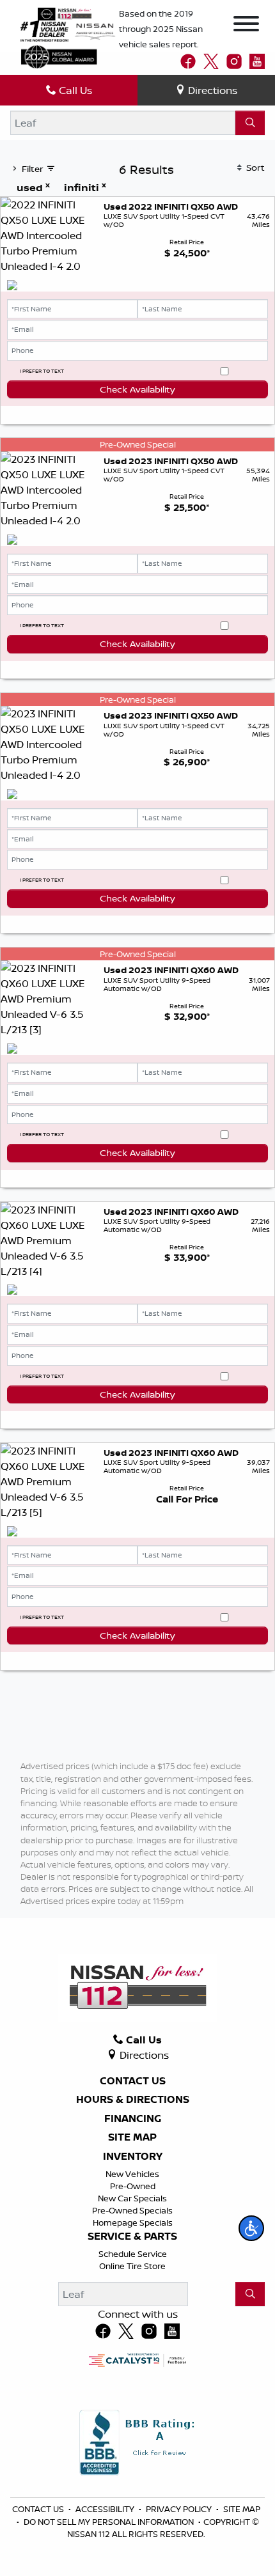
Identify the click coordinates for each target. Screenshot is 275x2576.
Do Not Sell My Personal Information (110, 2522)
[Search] (250, 123)
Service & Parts (132, 2236)
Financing (133, 2119)
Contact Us (133, 2081)
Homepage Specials (133, 2222)
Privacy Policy (180, 2509)
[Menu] (246, 26)
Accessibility (106, 2509)
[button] (251, 2228)
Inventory (133, 2157)
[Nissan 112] (65, 13)
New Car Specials (132, 2198)
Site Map (132, 2137)
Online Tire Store (132, 2266)
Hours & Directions (133, 2100)
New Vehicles (132, 2174)
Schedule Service (133, 2254)
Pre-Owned (133, 2186)
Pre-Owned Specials (132, 2210)
